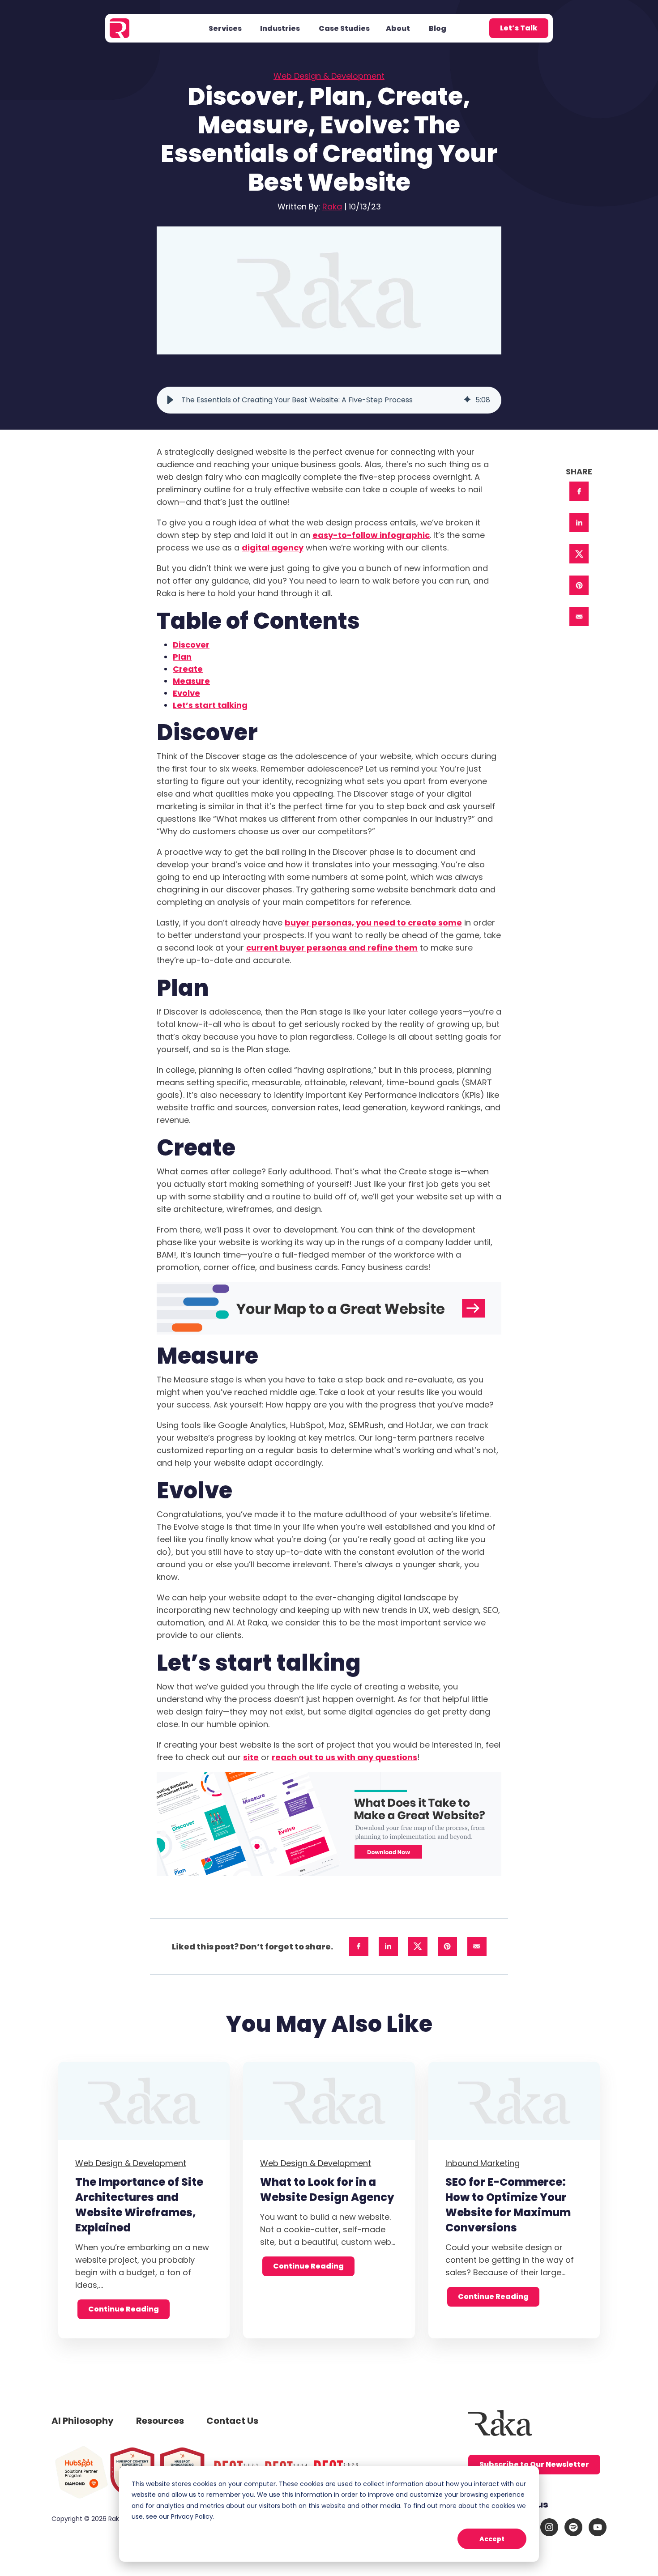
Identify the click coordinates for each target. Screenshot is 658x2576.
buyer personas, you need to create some (373, 923)
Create (188, 669)
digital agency (273, 548)
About (398, 28)
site (251, 1757)
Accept (492, 2539)
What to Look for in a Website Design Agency (327, 2190)
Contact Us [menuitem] (232, 2421)
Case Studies (344, 28)
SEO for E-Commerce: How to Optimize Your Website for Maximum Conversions (508, 2205)
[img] (467, 400)
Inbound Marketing (483, 2163)
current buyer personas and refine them (332, 948)
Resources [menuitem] (160, 2421)
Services (225, 28)
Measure (191, 681)
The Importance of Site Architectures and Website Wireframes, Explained (139, 2205)
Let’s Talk (519, 28)
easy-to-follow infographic (371, 535)
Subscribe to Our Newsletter (534, 2464)
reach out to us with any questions (344, 1757)
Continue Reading (124, 2309)
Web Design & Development (329, 76)
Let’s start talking (210, 705)
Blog (438, 28)
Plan (182, 657)
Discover (191, 645)
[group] (329, 400)
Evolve (186, 693)
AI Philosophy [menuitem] (83, 2421)
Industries (280, 28)
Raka (332, 207)
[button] (170, 400)
